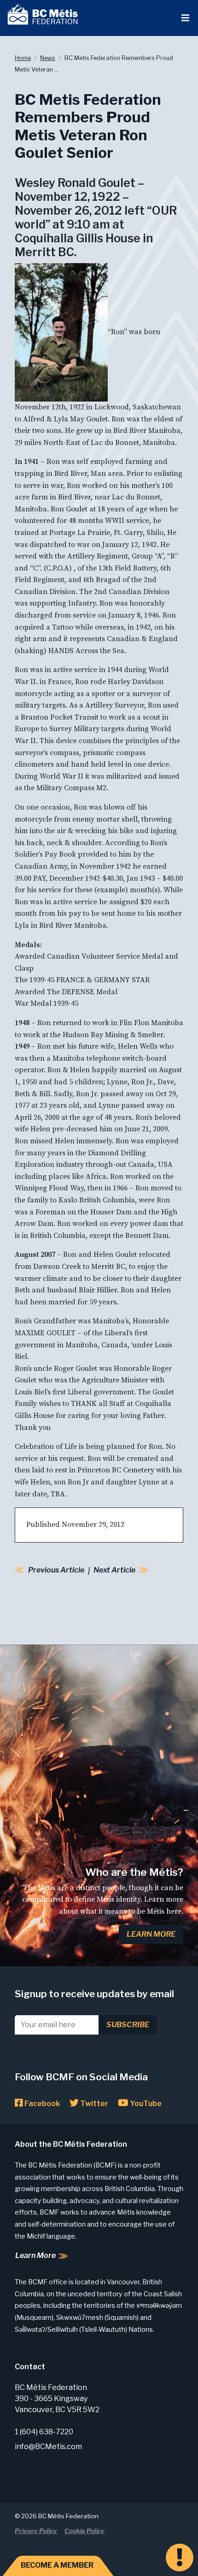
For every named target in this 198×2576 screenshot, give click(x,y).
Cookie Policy (84, 2531)
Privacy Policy (36, 2531)
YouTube (145, 2104)
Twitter (93, 2104)
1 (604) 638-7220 (44, 2432)
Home (23, 58)
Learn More (151, 1934)
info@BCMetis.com (48, 2447)
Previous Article (56, 1570)
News (48, 58)
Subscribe (128, 2025)
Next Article (114, 1570)
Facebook (41, 2104)
